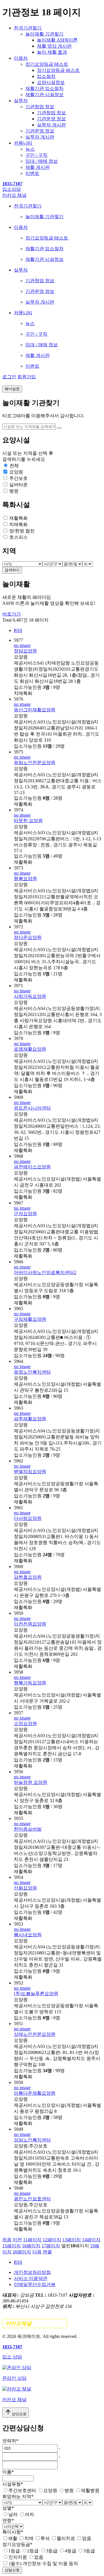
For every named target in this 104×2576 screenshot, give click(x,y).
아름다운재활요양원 (35, 2093)
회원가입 (27, 377)
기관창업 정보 (40, 107)
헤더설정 (12, 389)
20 (22, 2252)
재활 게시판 (38, 167)
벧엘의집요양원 (30, 1472)
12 (52, 2240)
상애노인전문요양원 (35, 2034)
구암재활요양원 (30, 1319)
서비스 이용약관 (31, 2278)
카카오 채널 (14, 195)
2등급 (33, 2551)
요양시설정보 (51, 82)
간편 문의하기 (35, 2324)
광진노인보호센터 (32, 2199)
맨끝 (47, 2252)
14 (91, 2240)
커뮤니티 (23, 143)
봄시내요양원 (28, 1935)
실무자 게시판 (51, 125)
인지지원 (18, 2557)
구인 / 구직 (36, 155)
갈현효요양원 (28, 1577)
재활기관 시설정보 (44, 95)
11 (32, 2240)
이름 (8, 2472)
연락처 (10, 2441)
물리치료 (66, 2538)
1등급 (14, 2551)
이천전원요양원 (30, 1624)
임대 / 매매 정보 (42, 161)
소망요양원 (25, 1723)
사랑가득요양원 (30, 996)
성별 (8, 2508)
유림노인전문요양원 (35, 763)
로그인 (9, 377)
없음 (87, 2538)
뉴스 (30, 149)
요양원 (50, 2490)
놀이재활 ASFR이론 (57, 40)
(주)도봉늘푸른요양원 (36, 1994)
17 (51, 2246)
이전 (17, 2240)
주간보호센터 (22, 2490)
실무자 (21, 101)
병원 (69, 2490)
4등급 (70, 2551)
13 (72, 2240)
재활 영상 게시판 (54, 46)
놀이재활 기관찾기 (44, 34)
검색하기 (12, 570)
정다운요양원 (28, 937)
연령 (8, 2520)
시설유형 (13, 2484)
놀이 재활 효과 (52, 52)
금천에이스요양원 (32, 1167)
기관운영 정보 (51, 119)
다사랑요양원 (28, 1518)
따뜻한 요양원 (28, 821)
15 (12, 2246)
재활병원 (90, 2490)
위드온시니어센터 (32, 1108)
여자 (29, 2514)
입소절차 (46, 76)
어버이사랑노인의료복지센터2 (45, 1272)
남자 (13, 2514)
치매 (29, 2538)
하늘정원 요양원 (31, 1782)
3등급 (52, 2551)
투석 (45, 2538)
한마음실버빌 (28, 1829)
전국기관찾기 (28, 28)
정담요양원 (25, 651)
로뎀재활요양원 (30, 1049)
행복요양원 (25, 879)
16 (31, 2246)
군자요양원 (25, 1214)
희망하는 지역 (18, 2497)
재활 (13, 2538)
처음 (7, 2240)
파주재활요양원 (30, 1419)
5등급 (89, 2551)
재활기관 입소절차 (44, 88)
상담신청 (12, 2570)
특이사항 (13, 2532)
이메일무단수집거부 (35, 2284)
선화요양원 (25, 1888)
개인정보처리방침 (32, 2272)
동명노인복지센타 (32, 1372)
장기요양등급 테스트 (47, 64)
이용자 (21, 58)
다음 (37, 2252)
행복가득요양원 (30, 1683)
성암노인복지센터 (32, 2140)
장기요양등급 (17, 2544)
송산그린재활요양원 (35, 710)
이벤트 (32, 173)
